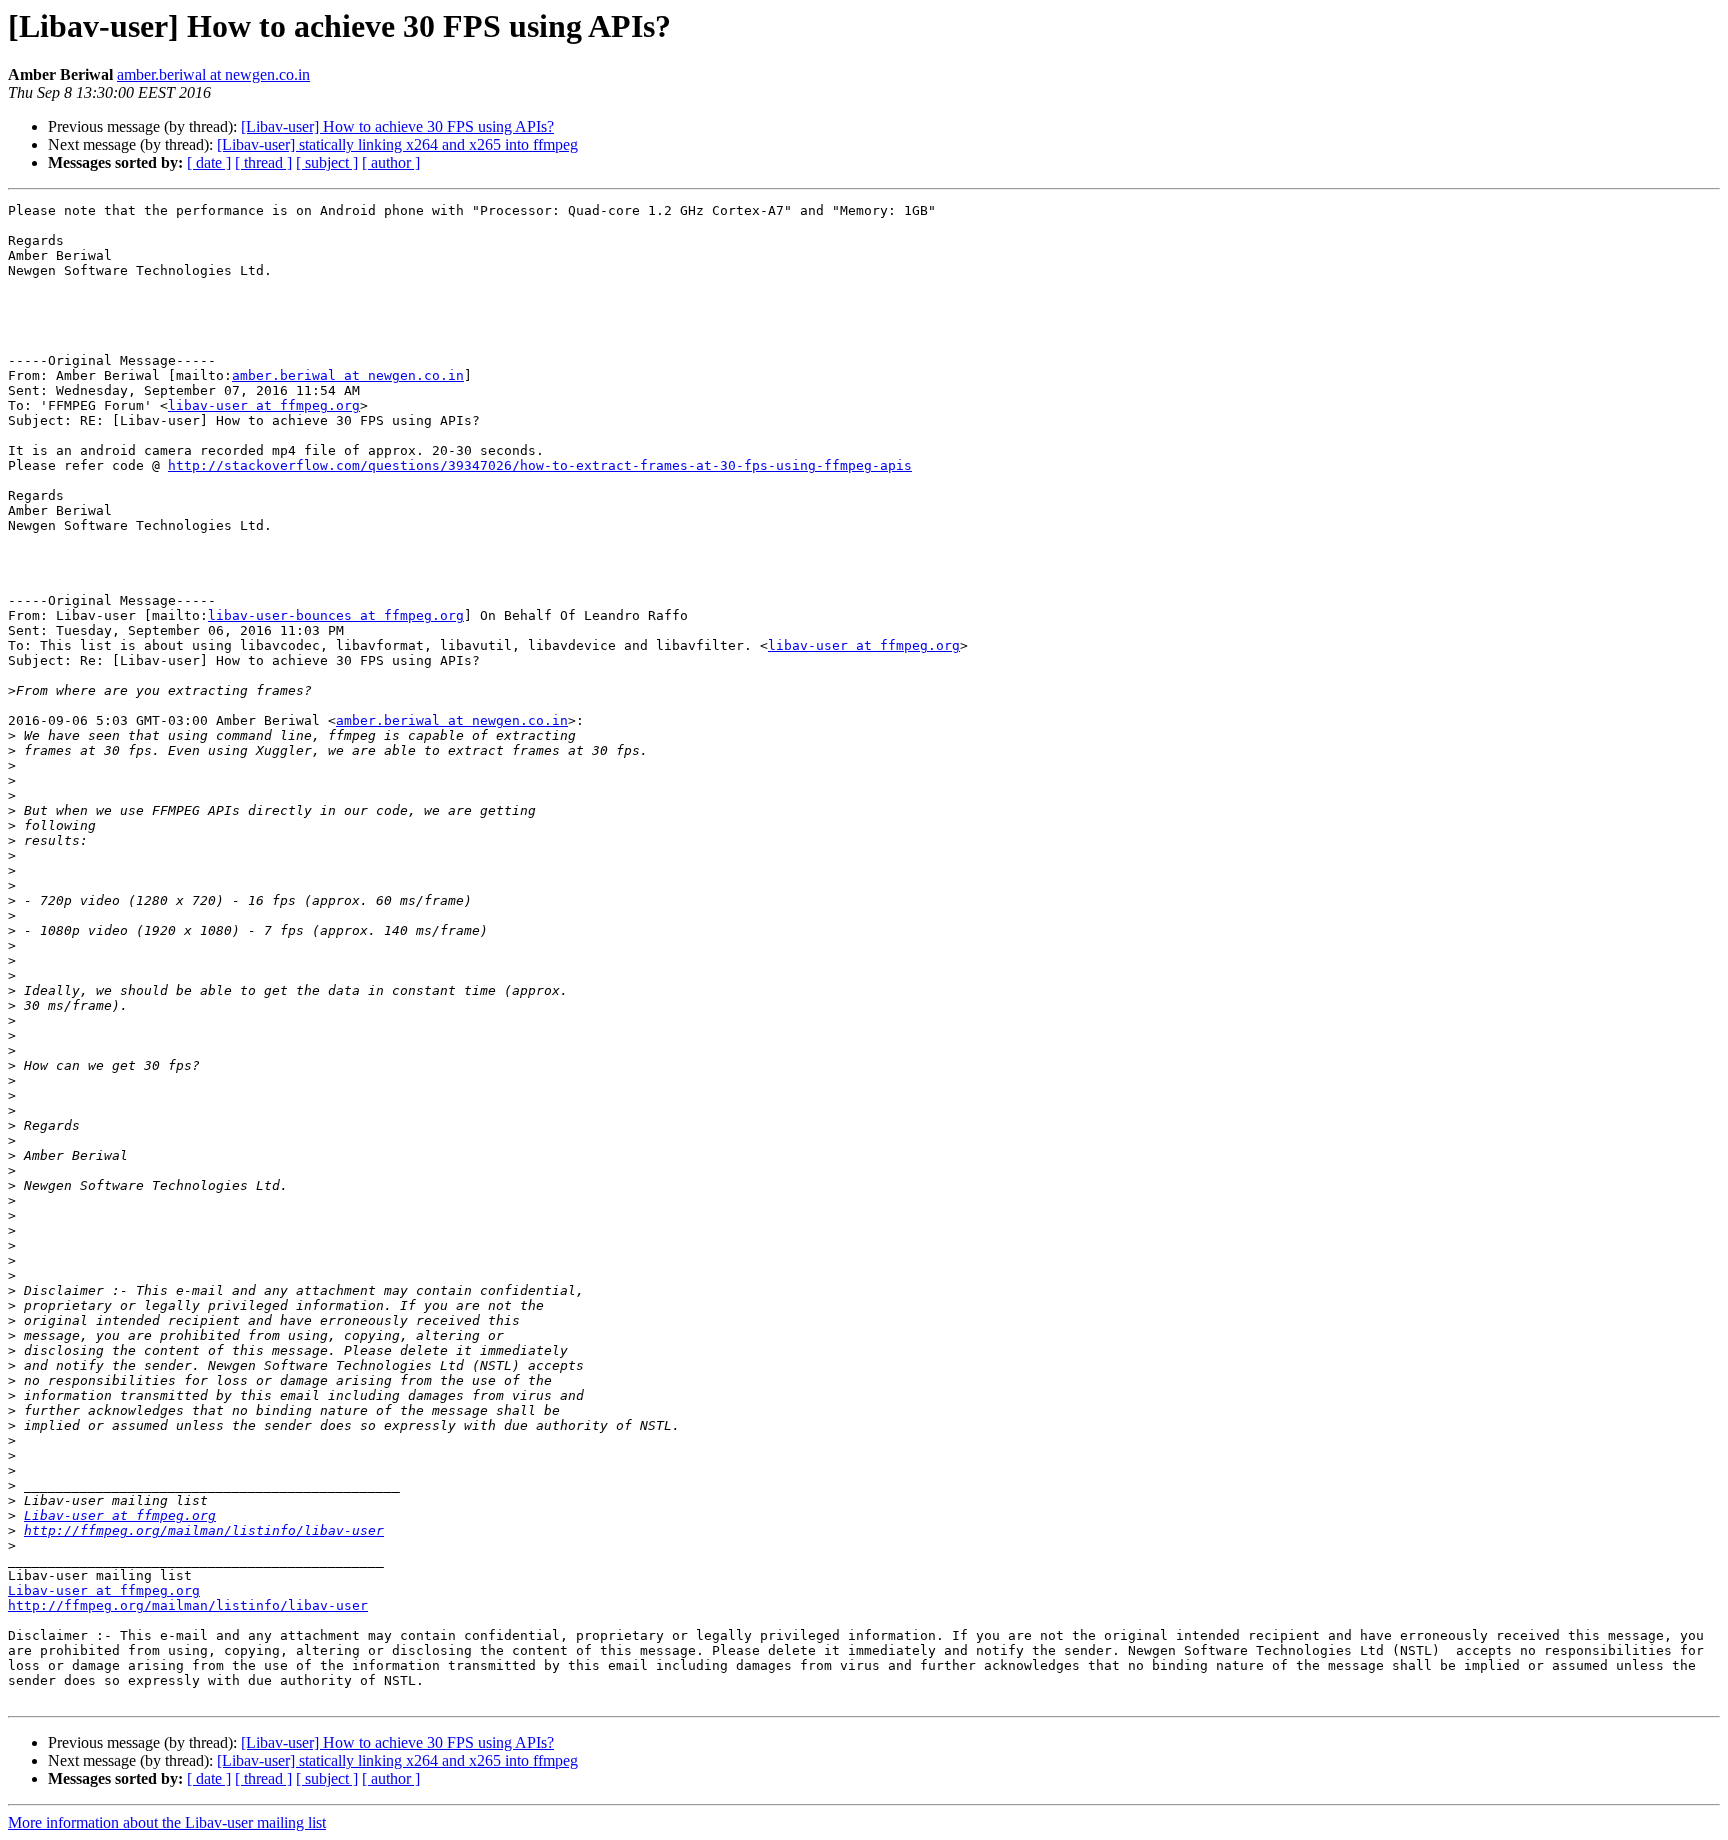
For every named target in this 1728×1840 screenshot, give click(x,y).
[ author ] (391, 162)
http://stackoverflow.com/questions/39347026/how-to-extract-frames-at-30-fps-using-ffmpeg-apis (540, 465)
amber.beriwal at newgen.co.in (213, 74)
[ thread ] (263, 162)
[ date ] (209, 162)
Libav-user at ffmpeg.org (120, 1515)
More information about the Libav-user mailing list (167, 1822)
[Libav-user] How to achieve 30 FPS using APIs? (397, 126)
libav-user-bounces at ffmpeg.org (336, 615)
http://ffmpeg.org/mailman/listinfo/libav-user (204, 1530)
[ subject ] (327, 162)
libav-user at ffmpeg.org (264, 405)
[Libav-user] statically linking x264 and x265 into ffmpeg (397, 144)
